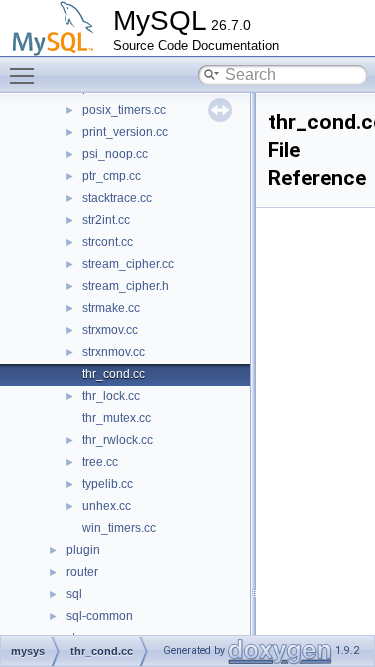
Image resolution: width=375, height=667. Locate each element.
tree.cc (100, 462)
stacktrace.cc (117, 198)
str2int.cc (106, 220)
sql (74, 594)
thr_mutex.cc (116, 418)
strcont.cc (107, 242)
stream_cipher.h (125, 286)
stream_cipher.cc (128, 264)
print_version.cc (125, 132)
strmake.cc (111, 308)
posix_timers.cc (124, 110)
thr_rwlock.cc (117, 440)
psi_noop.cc (115, 154)
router (82, 572)
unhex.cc (106, 506)
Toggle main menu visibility (26, 75)
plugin (83, 550)
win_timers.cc (119, 528)
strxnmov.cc (113, 352)
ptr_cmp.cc (111, 176)
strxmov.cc (110, 330)
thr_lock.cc (111, 396)
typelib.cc (107, 484)
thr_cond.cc (113, 374)
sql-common (99, 616)
